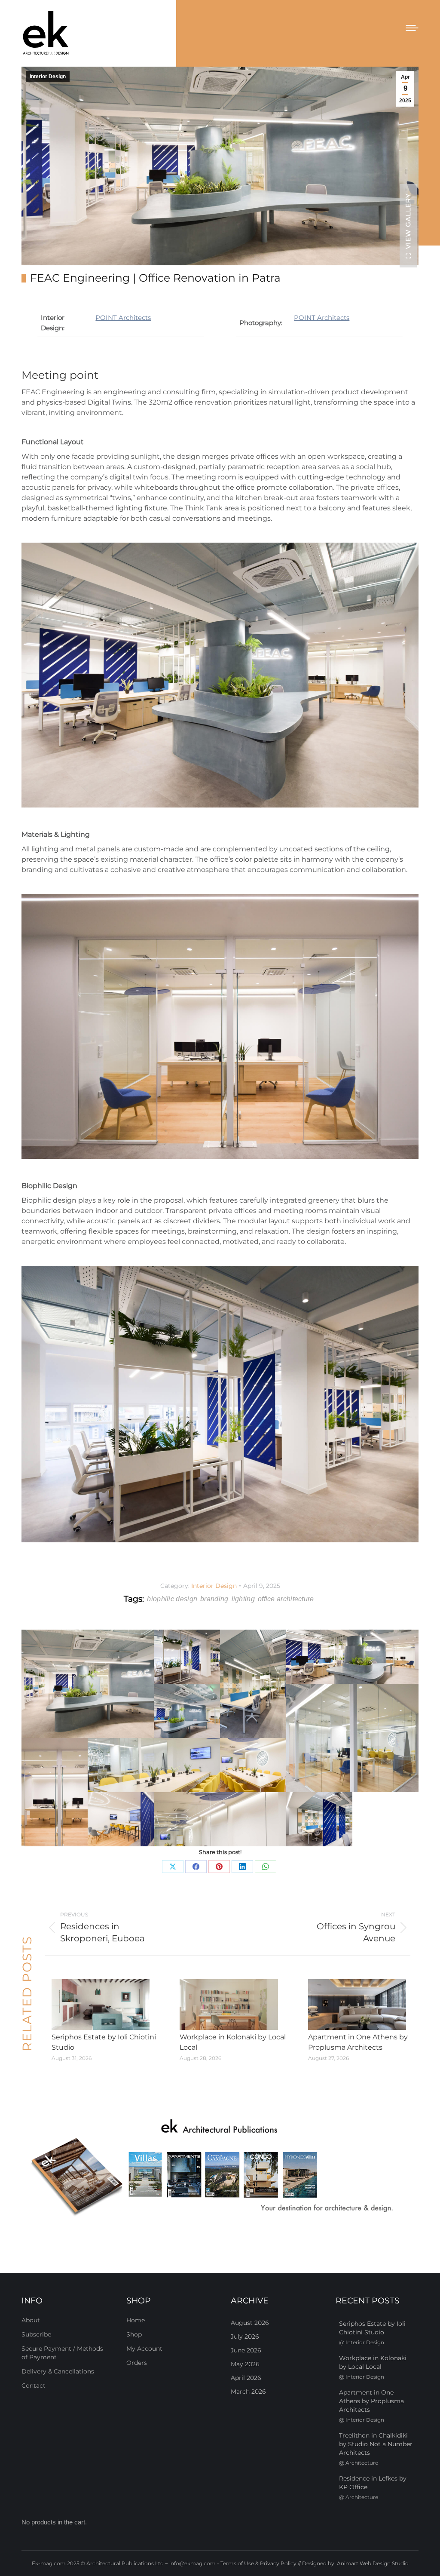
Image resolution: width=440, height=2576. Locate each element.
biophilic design (172, 1599)
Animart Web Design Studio (373, 2563)
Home (136, 2320)
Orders (137, 2363)
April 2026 (246, 2378)
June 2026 (246, 2350)
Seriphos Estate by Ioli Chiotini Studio (104, 2042)
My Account (144, 2349)
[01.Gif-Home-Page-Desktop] (220, 2168)
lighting (243, 1599)
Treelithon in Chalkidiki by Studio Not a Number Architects (376, 2444)
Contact (34, 2386)
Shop (134, 2334)
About (31, 2320)
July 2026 (245, 2337)
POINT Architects (123, 318)
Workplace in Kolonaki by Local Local (233, 2042)
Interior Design (48, 77)
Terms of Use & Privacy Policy (258, 2563)
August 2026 (250, 2323)
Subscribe (36, 2334)
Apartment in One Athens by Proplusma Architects (358, 2042)
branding (214, 1599)
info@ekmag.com (192, 2563)
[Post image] (101, 2005)
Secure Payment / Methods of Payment (62, 2353)
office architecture (286, 1599)
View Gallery (408, 221)
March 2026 (248, 2392)
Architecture (362, 2463)
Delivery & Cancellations (58, 2371)
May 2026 (245, 2364)
